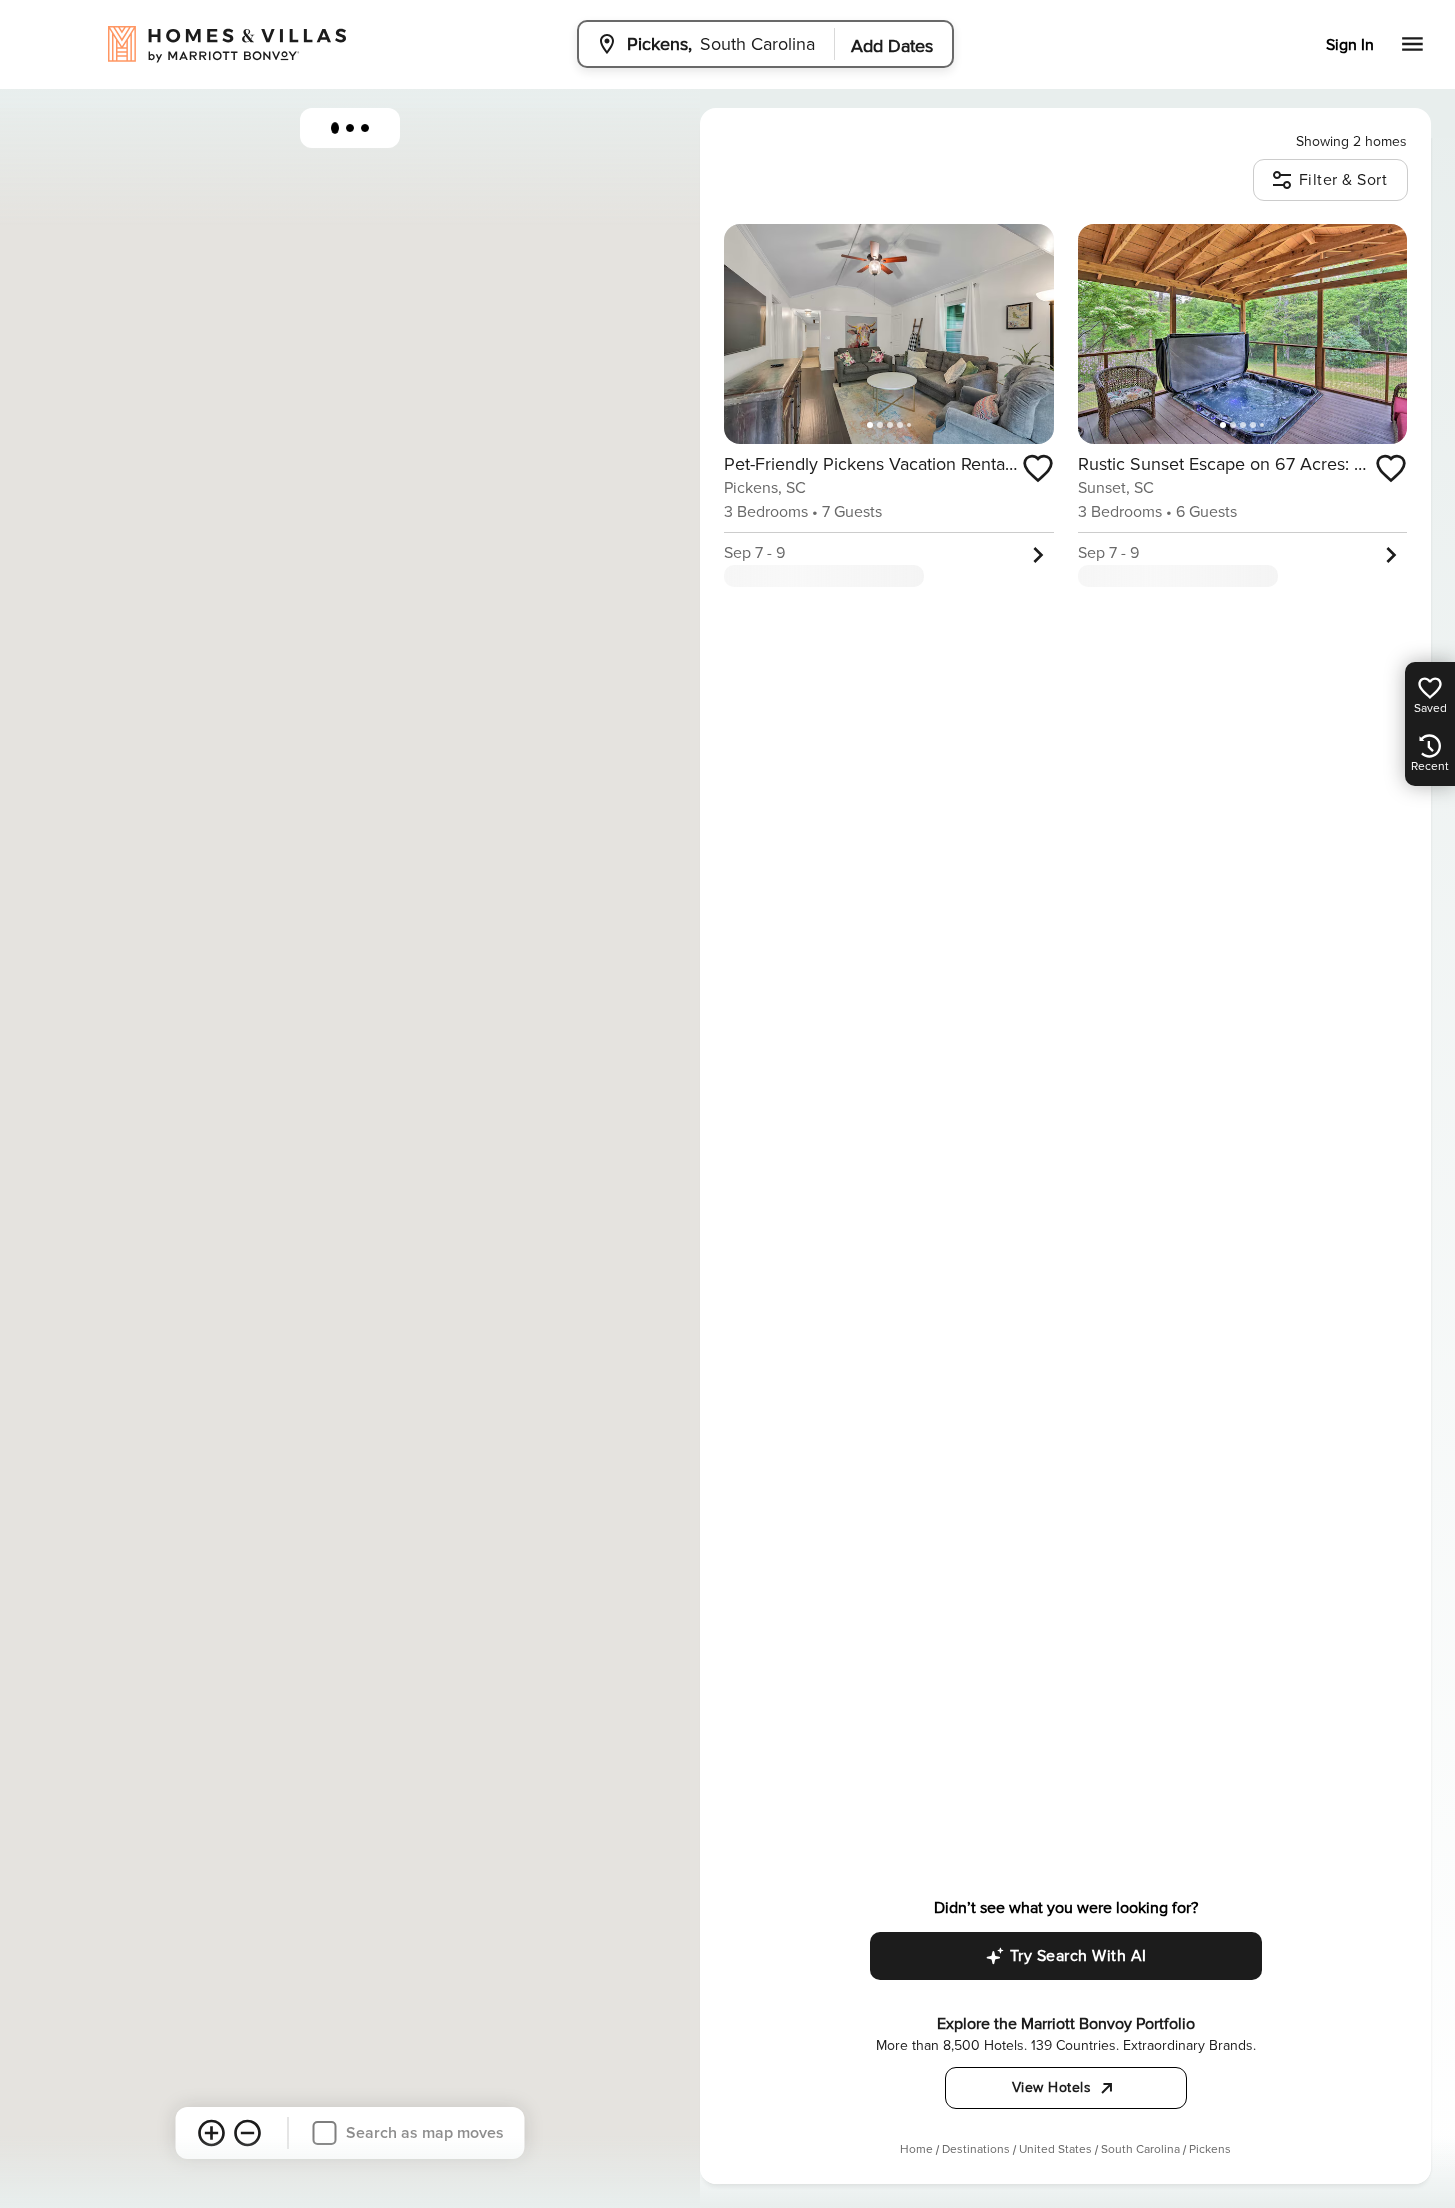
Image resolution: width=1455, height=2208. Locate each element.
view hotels (1052, 2087)
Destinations (976, 2149)
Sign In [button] (1350, 45)
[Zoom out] (248, 2133)
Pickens (1210, 2149)
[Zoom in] (212, 2133)
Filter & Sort (1343, 180)
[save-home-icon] (1038, 468)
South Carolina (1140, 2149)
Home (916, 2149)
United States (1055, 2149)
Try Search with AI (1078, 1956)
